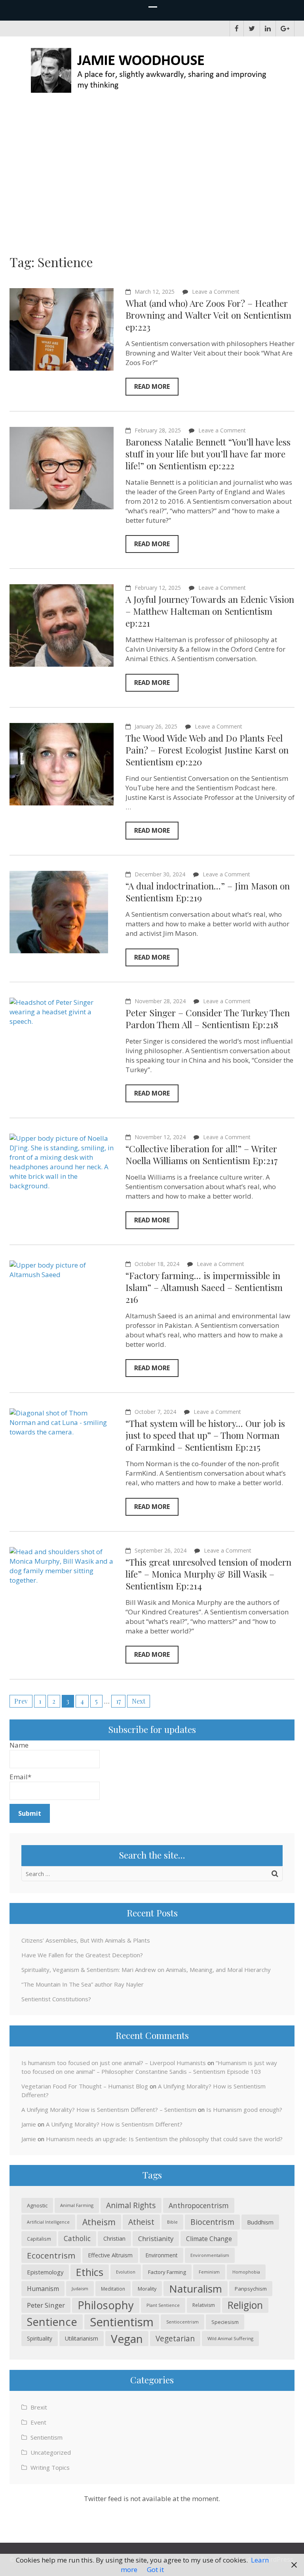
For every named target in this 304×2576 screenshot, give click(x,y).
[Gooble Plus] (285, 29)
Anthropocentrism (199, 2205)
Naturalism (196, 2289)
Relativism (204, 2305)
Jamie (29, 2124)
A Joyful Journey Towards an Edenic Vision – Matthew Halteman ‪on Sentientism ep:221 (210, 611)
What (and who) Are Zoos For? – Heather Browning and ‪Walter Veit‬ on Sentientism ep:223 (208, 315)
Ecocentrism (51, 2255)
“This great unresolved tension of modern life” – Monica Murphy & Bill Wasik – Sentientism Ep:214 (208, 1574)
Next (139, 1701)
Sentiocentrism (182, 2322)
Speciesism (225, 2322)
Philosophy (106, 2305)
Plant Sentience (163, 2305)
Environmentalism (210, 2255)
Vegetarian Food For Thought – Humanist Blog (85, 2086)
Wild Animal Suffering (230, 2338)
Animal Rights (131, 2205)
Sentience (52, 2322)
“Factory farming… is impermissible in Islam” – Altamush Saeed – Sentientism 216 (204, 1287)
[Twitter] (252, 29)
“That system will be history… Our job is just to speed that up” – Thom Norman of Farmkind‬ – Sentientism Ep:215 (205, 1435)
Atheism (99, 2222)
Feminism (209, 2272)
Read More (152, 386)
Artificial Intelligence (48, 2222)
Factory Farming (167, 2272)
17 (118, 1701)
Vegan (127, 2339)
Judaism (80, 2288)
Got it (155, 2569)
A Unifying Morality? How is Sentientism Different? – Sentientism (109, 2109)
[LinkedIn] (268, 29)
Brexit (39, 2407)
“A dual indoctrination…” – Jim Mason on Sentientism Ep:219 (208, 892)
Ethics (90, 2272)
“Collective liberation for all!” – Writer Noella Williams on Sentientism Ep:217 (202, 1154)
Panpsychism (251, 2289)
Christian (114, 2238)
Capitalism (39, 2239)
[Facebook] (237, 29)
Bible (172, 2222)
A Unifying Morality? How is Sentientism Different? (114, 2124)
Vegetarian (175, 2338)
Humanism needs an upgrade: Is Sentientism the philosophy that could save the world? (164, 2139)
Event (38, 2422)
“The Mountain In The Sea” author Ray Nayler (83, 1984)
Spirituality (40, 2338)
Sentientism (122, 2322)
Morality (147, 2289)
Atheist (141, 2222)
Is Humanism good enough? (244, 2109)
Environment (161, 2255)
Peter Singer (46, 2305)
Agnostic (37, 2205)
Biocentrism (212, 2222)
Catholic (77, 2238)
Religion (245, 2305)
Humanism (43, 2289)
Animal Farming (77, 2205)
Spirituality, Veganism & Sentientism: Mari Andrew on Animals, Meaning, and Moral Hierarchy (146, 1970)
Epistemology (45, 2272)
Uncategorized (51, 2452)
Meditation (113, 2289)
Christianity (156, 2238)
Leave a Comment (216, 292)
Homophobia (246, 2272)
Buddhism (260, 2222)
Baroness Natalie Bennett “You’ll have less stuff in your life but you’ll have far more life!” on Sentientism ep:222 (208, 454)
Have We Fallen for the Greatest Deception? (82, 1955)
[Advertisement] (152, 167)
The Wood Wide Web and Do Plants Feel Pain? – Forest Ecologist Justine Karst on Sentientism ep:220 (207, 750)
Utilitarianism (82, 2338)
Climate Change (209, 2239)
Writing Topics (50, 2467)
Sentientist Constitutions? (56, 1999)
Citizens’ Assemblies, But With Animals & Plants (86, 1940)
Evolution (126, 2272)
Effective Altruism (110, 2255)
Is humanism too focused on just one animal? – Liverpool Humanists (114, 2063)
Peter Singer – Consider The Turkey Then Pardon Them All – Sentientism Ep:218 (208, 1018)
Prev (21, 1701)
